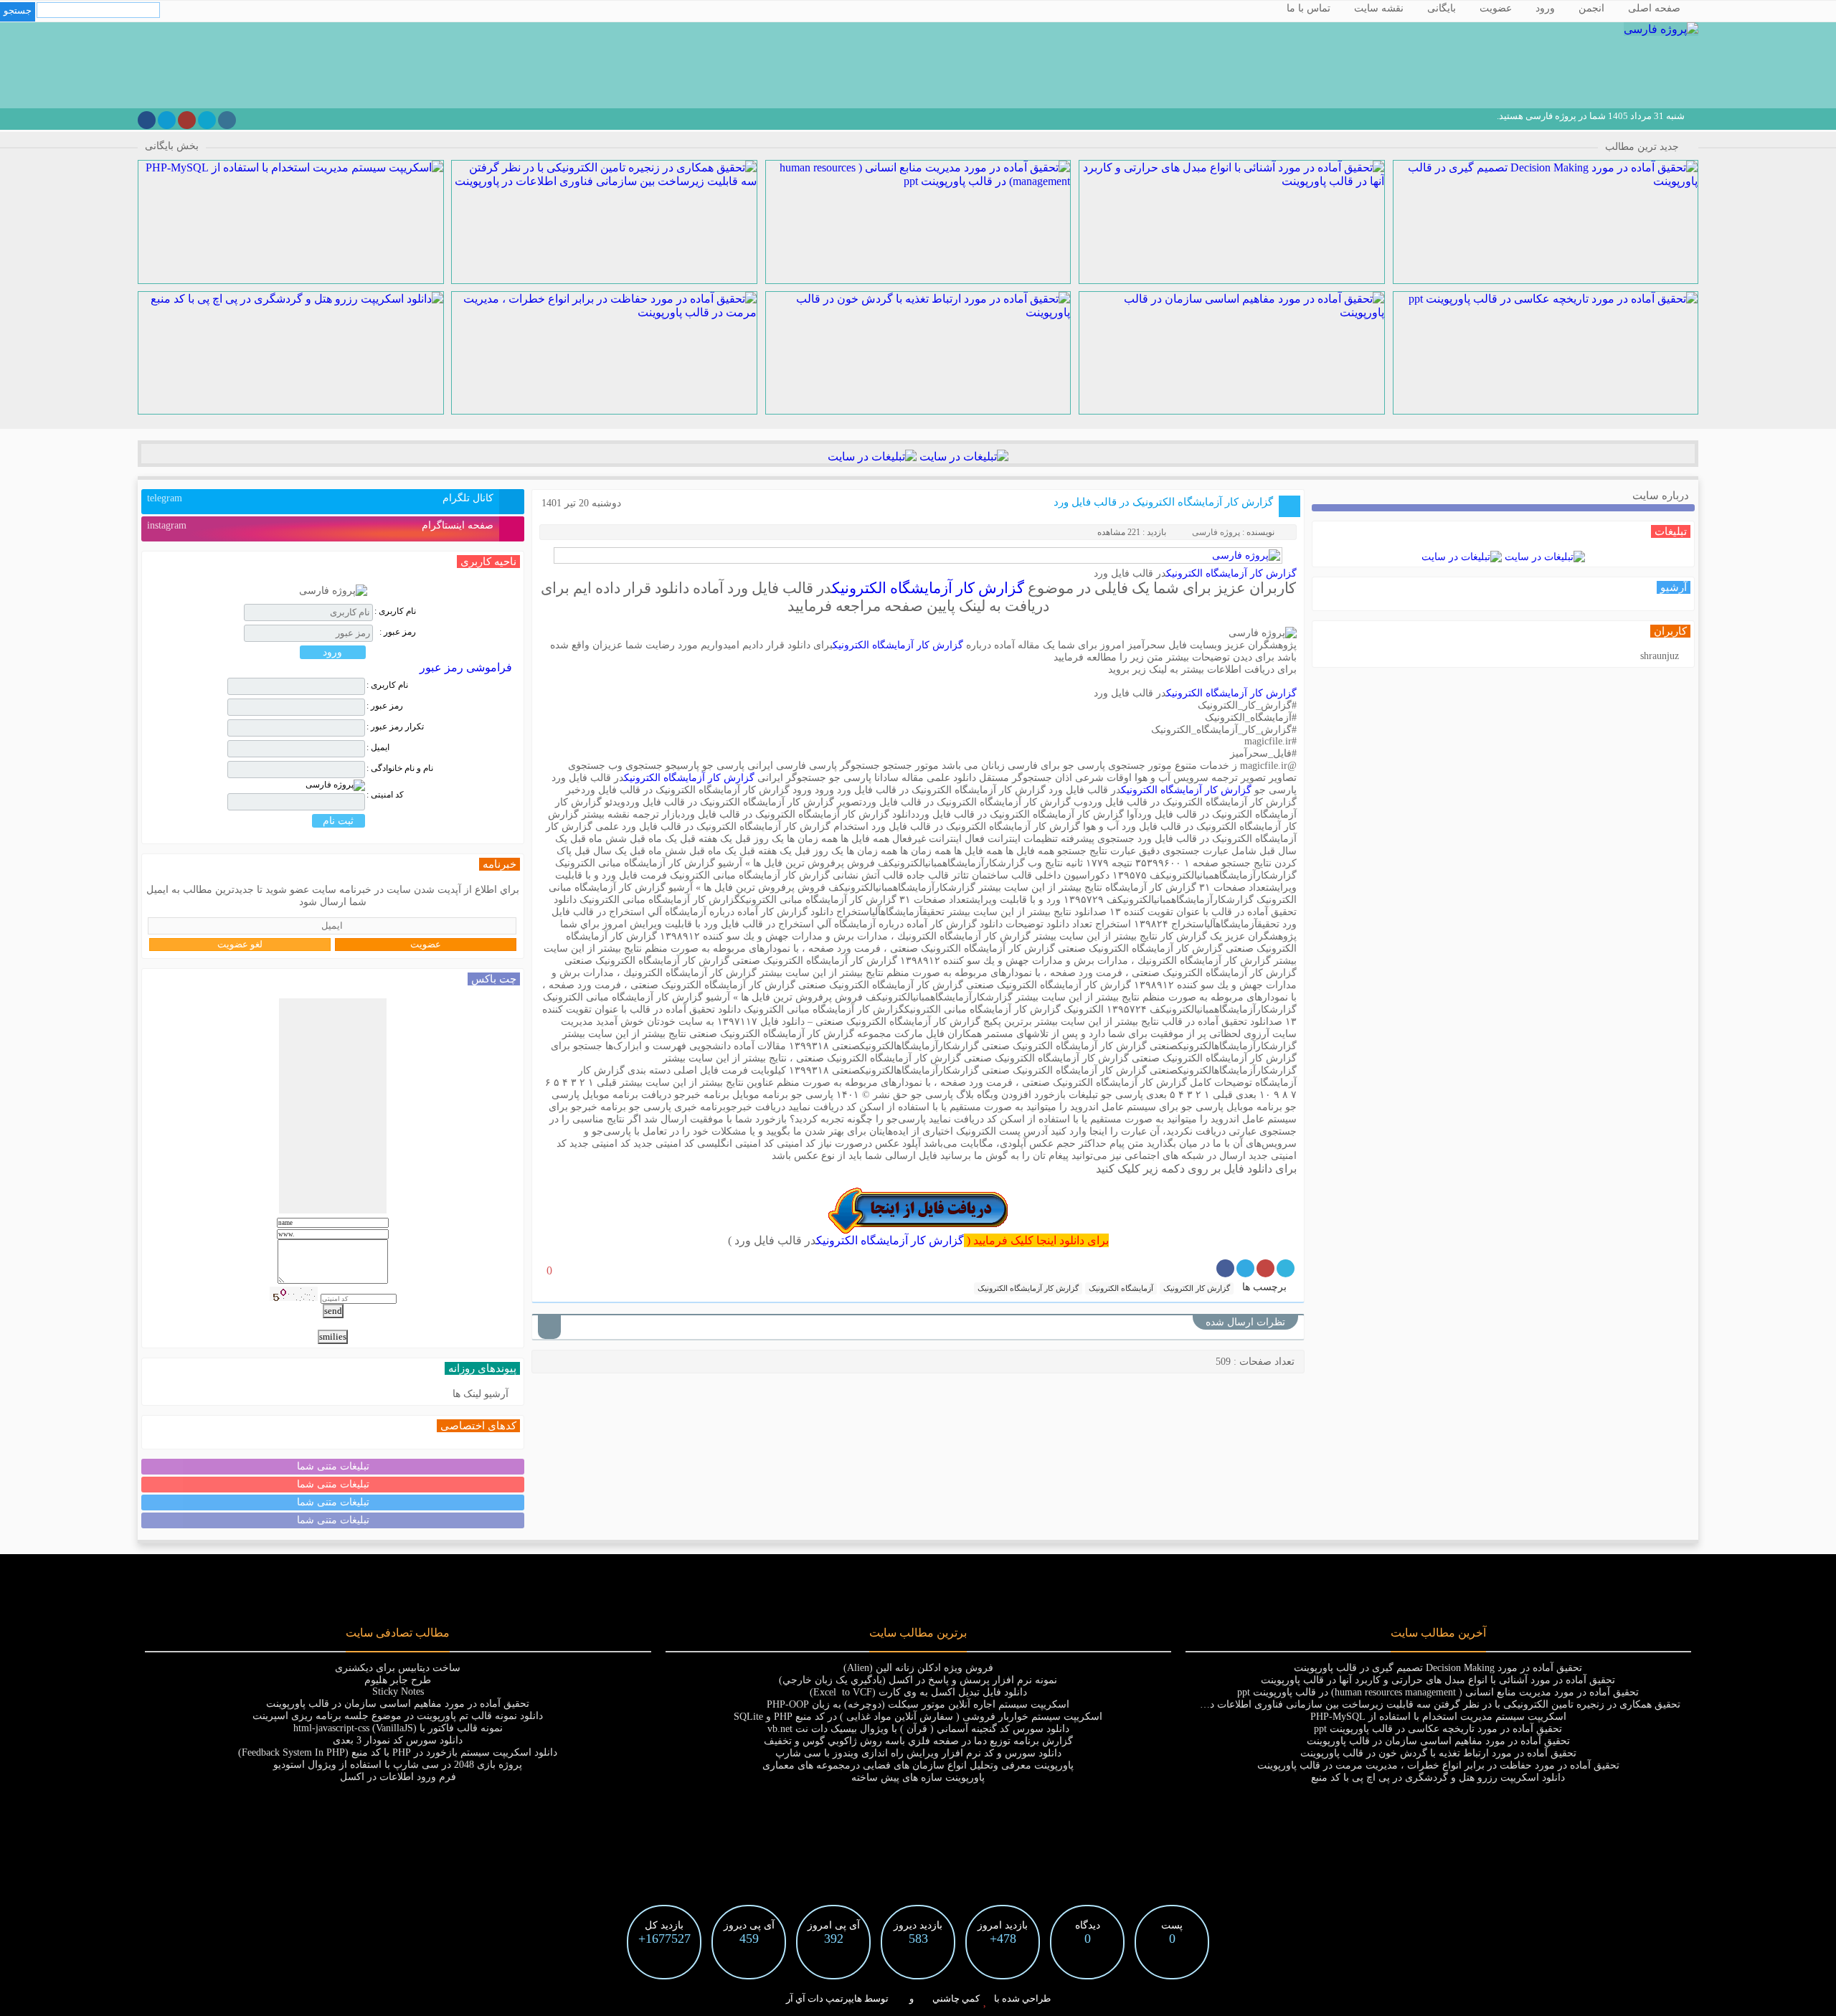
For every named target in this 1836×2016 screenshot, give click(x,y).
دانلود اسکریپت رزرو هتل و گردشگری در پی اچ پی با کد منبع (1438, 1778)
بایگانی (1442, 8)
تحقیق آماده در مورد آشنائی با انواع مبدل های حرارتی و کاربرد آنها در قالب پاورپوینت (1438, 1680)
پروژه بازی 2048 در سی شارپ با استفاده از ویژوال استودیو (398, 1765)
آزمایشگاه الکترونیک (1121, 1288)
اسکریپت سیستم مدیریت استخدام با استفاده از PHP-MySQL (1438, 1717)
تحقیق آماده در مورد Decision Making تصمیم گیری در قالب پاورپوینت (1438, 1668)
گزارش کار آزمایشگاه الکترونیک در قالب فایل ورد (1163, 502)
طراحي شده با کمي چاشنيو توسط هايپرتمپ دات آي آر (918, 1998)
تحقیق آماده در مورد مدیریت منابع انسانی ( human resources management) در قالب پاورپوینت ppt (1438, 1692)
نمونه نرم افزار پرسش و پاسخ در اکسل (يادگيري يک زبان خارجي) (918, 1680)
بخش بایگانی (172, 146)
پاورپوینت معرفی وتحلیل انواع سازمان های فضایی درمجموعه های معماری (918, 1765)
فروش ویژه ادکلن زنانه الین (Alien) (918, 1668)
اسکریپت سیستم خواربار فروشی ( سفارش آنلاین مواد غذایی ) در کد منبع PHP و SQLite (918, 1717)
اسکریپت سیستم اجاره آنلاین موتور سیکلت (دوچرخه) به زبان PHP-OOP (918, 1704)
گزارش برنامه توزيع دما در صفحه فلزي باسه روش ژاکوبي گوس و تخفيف (918, 1741)
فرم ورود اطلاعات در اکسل (398, 1777)
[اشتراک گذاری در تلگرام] (1245, 1268)
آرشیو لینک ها (481, 1394)
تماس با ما (1309, 8)
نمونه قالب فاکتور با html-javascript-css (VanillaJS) (398, 1728)
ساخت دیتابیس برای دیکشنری (398, 1668)
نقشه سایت (1379, 8)
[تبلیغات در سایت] (962, 456)
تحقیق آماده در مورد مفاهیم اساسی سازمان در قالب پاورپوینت (1438, 1741)
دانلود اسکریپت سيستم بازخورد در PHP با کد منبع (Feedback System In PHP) (398, 1752)
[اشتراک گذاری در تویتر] (1286, 1268)
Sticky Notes (398, 1691)
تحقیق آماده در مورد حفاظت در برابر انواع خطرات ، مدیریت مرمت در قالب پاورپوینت (1438, 1765)
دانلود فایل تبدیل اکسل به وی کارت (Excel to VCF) (918, 1692)
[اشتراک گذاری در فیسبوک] (1225, 1268)
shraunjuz (1660, 656)
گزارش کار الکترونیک (1197, 1288)
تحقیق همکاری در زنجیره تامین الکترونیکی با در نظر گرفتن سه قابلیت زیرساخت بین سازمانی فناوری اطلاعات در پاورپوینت (1421, 1704)
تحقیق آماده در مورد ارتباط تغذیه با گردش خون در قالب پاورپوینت (1438, 1753)
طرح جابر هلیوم (398, 1680)
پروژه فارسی (1216, 532)
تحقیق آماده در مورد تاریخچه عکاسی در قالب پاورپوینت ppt (1438, 1729)
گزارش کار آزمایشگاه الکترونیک (1231, 573)
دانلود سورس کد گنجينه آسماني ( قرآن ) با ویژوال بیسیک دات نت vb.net (918, 1729)
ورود (1545, 8)
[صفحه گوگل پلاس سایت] (187, 120)
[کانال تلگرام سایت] (167, 120)
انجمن (1591, 8)
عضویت (1496, 8)
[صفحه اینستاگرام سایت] (227, 120)
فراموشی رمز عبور (466, 667)
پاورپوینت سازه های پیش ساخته (918, 1778)
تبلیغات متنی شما (333, 1466)
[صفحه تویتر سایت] (207, 120)
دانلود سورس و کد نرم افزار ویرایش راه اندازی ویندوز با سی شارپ (918, 1753)
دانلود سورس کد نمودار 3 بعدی (398, 1740)
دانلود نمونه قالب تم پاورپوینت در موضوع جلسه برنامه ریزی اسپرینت (398, 1716)
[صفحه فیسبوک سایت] (147, 120)
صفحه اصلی (1654, 8)
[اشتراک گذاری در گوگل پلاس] (1265, 1268)
